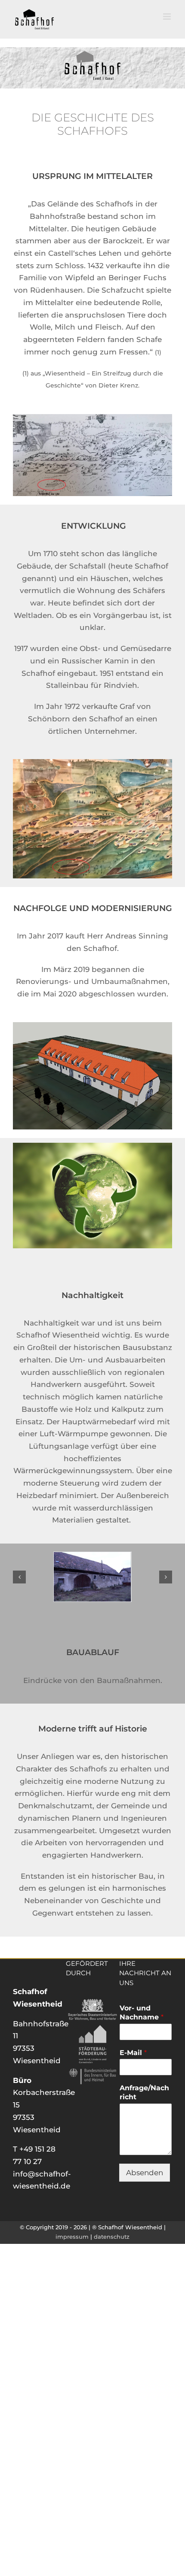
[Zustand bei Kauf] (92, 1556)
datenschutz (112, 2237)
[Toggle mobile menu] (168, 17)
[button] (19, 1577)
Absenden (145, 2173)
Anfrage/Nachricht (144, 2092)
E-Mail (133, 2053)
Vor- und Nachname (142, 2013)
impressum (72, 2237)
